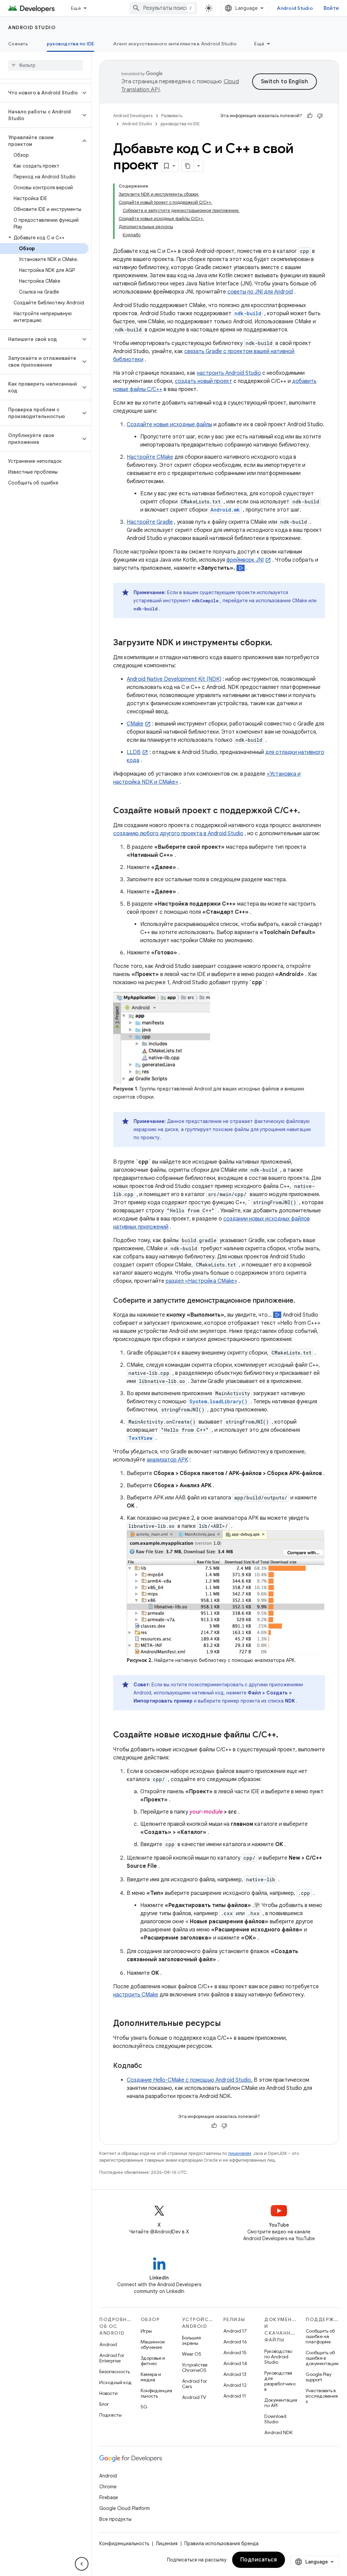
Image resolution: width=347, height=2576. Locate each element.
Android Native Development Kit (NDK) (174, 679)
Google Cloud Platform (125, 2508)
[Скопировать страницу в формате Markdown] (188, 166)
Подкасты (110, 2415)
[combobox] (163, 8)
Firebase (109, 2497)
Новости (108, 2393)
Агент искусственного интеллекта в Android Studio (175, 44)
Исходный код (116, 2382)
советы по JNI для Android (260, 292)
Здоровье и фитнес (153, 2361)
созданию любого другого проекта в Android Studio (178, 834)
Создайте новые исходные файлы (169, 425)
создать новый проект (203, 381)
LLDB (134, 752)
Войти (331, 8)
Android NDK (278, 2432)
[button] (40, 93)
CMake (135, 724)
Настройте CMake (150, 457)
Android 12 (235, 2385)
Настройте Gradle (150, 522)
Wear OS (192, 2354)
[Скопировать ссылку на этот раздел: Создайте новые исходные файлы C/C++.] (285, 1735)
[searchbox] (46, 65)
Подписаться (259, 2560)
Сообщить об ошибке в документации (322, 2358)
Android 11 (235, 2396)
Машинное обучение (153, 2344)
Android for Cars (195, 2384)
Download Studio (275, 2419)
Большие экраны (191, 2340)
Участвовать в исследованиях (322, 2396)
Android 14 (235, 2363)
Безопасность (115, 2372)
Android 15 (235, 2353)
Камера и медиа (151, 2377)
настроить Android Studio (229, 373)
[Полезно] (310, 116)
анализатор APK (167, 1460)
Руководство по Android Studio (278, 2357)
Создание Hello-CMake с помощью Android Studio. (190, 2080)
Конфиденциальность (156, 2393)
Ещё (76, 8)
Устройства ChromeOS (195, 2367)
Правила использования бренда (221, 2543)
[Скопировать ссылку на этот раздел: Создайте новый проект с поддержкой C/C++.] (307, 811)
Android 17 (235, 2331)
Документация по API (281, 2403)
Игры (146, 2331)
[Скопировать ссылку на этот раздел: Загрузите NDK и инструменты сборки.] (279, 643)
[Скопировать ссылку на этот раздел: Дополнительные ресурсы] (228, 2024)
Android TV (194, 2397)
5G (144, 2407)
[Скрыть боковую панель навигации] (82, 2564)
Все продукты (115, 2519)
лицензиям (240, 2153)
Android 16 (235, 2342)
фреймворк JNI (245, 560)
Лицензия (167, 2543)
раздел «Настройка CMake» (201, 1281)
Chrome (108, 2487)
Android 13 (235, 2374)
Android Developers (133, 116)
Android (108, 2344)
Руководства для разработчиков (280, 2381)
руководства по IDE (71, 44)
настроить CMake (136, 1995)
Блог (104, 2404)
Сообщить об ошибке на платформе (320, 2336)
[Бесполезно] (320, 116)
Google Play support (319, 2377)
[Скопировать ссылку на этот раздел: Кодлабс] (149, 2066)
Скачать (18, 44)
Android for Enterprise (112, 2358)
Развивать (172, 116)
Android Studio (295, 8)
